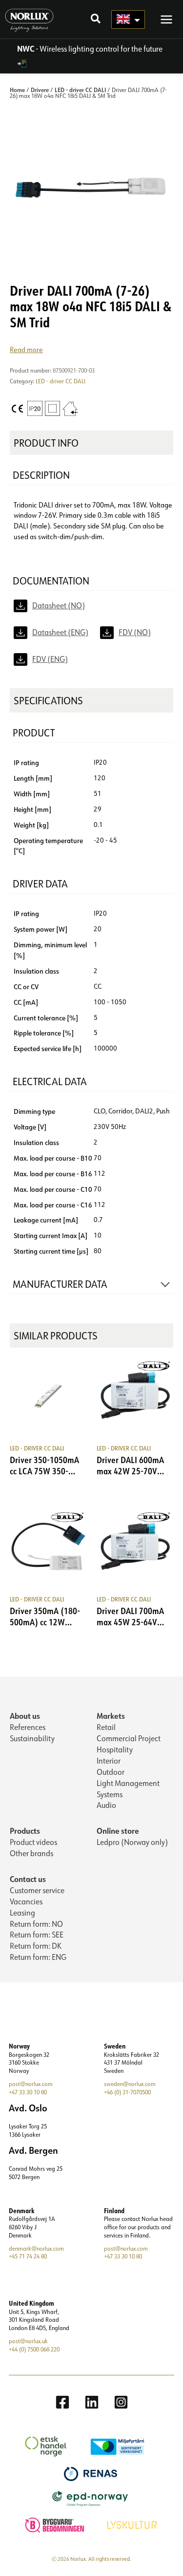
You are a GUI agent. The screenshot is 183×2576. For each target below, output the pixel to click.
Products (25, 1831)
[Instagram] (121, 2402)
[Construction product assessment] (56, 2524)
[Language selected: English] (128, 19)
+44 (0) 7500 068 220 (34, 2349)
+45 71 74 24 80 (28, 2256)
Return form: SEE (37, 1935)
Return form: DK (36, 1946)
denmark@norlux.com (36, 2248)
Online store (118, 1831)
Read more (26, 349)
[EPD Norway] (91, 2498)
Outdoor (111, 1772)
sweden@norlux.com (130, 2084)
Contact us (28, 1879)
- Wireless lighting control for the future (90, 49)
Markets (111, 1716)
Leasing (22, 1913)
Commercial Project (129, 1738)
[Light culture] (133, 2524)
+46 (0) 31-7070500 (127, 2092)
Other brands (31, 1853)
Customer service (37, 1890)
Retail (106, 1727)
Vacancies (26, 1901)
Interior (109, 1761)
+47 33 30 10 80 (28, 2092)
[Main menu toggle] (166, 19)
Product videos (33, 1842)
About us (25, 1716)
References (28, 1727)
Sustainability (32, 1738)
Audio (106, 1805)
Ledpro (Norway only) (132, 1842)
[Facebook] (62, 2402)
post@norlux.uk (28, 2341)
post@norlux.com (31, 2084)
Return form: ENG (38, 1957)
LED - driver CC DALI (80, 90)
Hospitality (115, 1749)
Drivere (40, 90)
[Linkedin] (92, 2402)
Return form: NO (36, 1924)
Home (17, 90)
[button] (96, 20)
